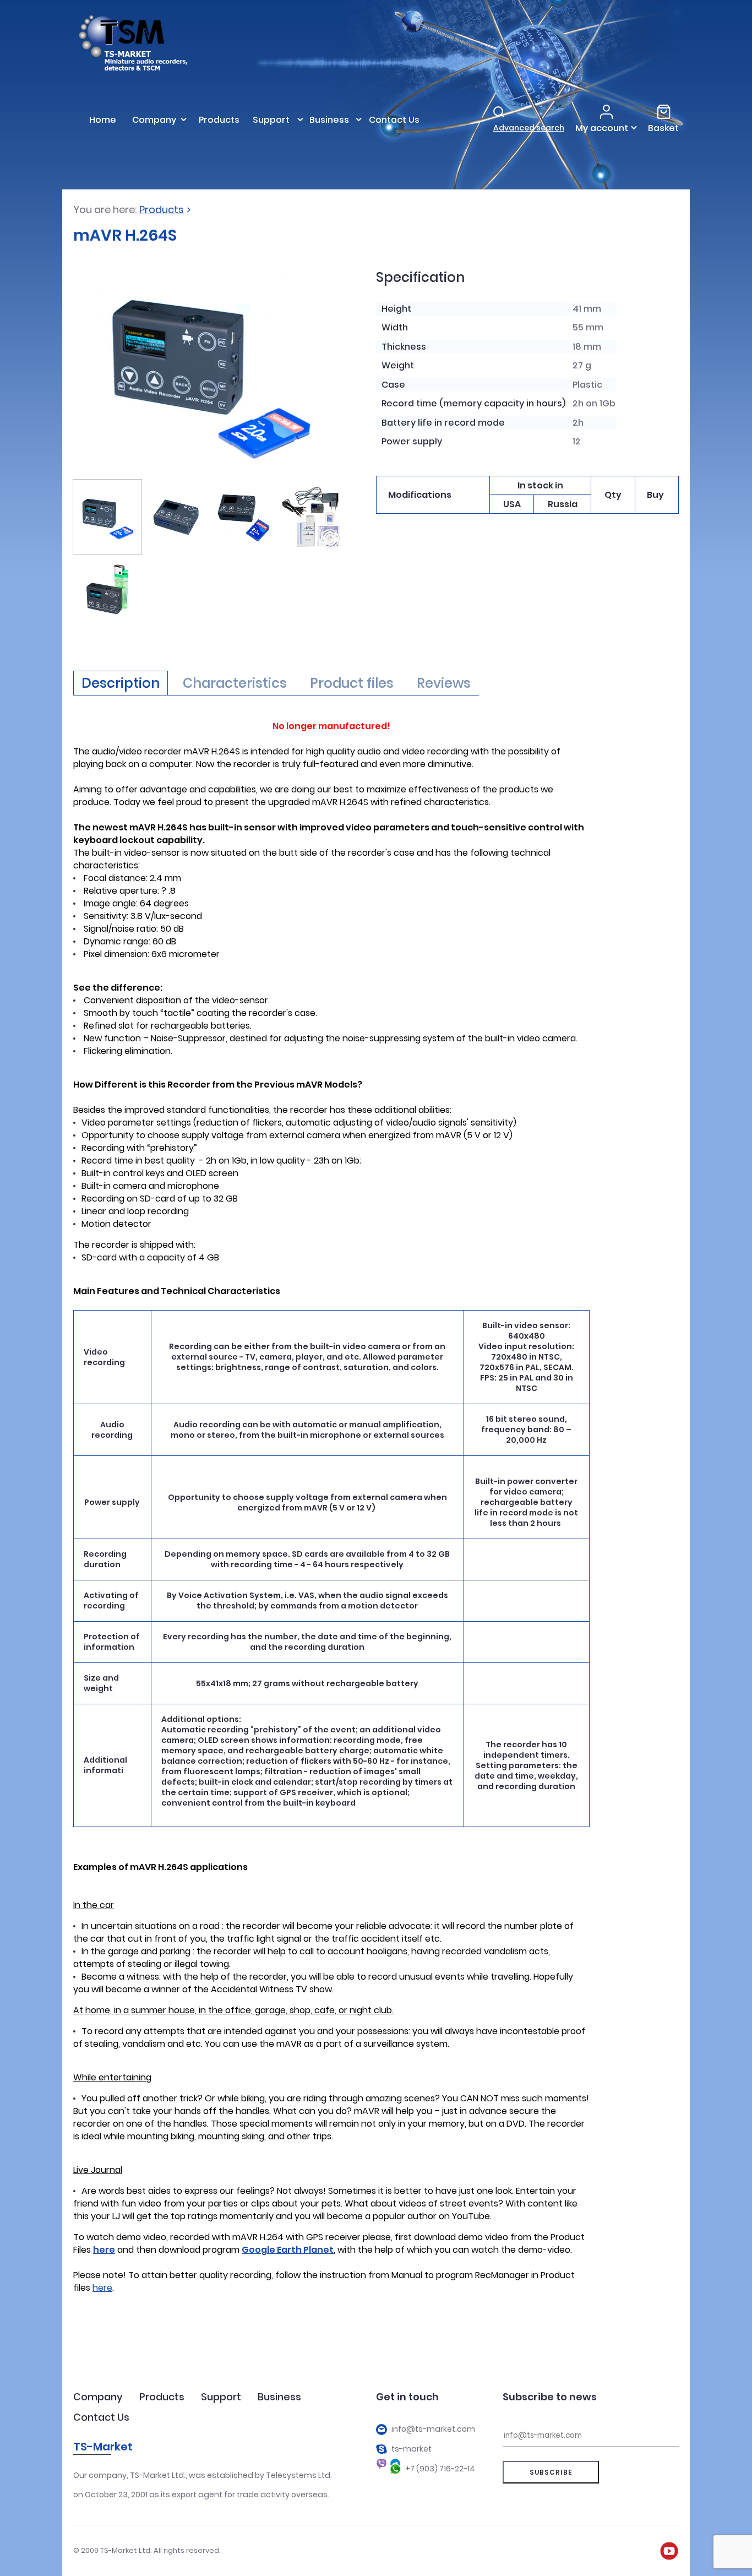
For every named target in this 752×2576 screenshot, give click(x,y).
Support (221, 2397)
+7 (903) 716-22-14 (440, 2469)
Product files (352, 683)
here (102, 2288)
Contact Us (101, 2417)
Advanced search (529, 128)
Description (121, 683)
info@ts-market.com (433, 2429)
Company (98, 2397)
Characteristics (235, 683)
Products (162, 210)
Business (279, 2397)
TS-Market (103, 2447)
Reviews (444, 683)
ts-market (412, 2449)
